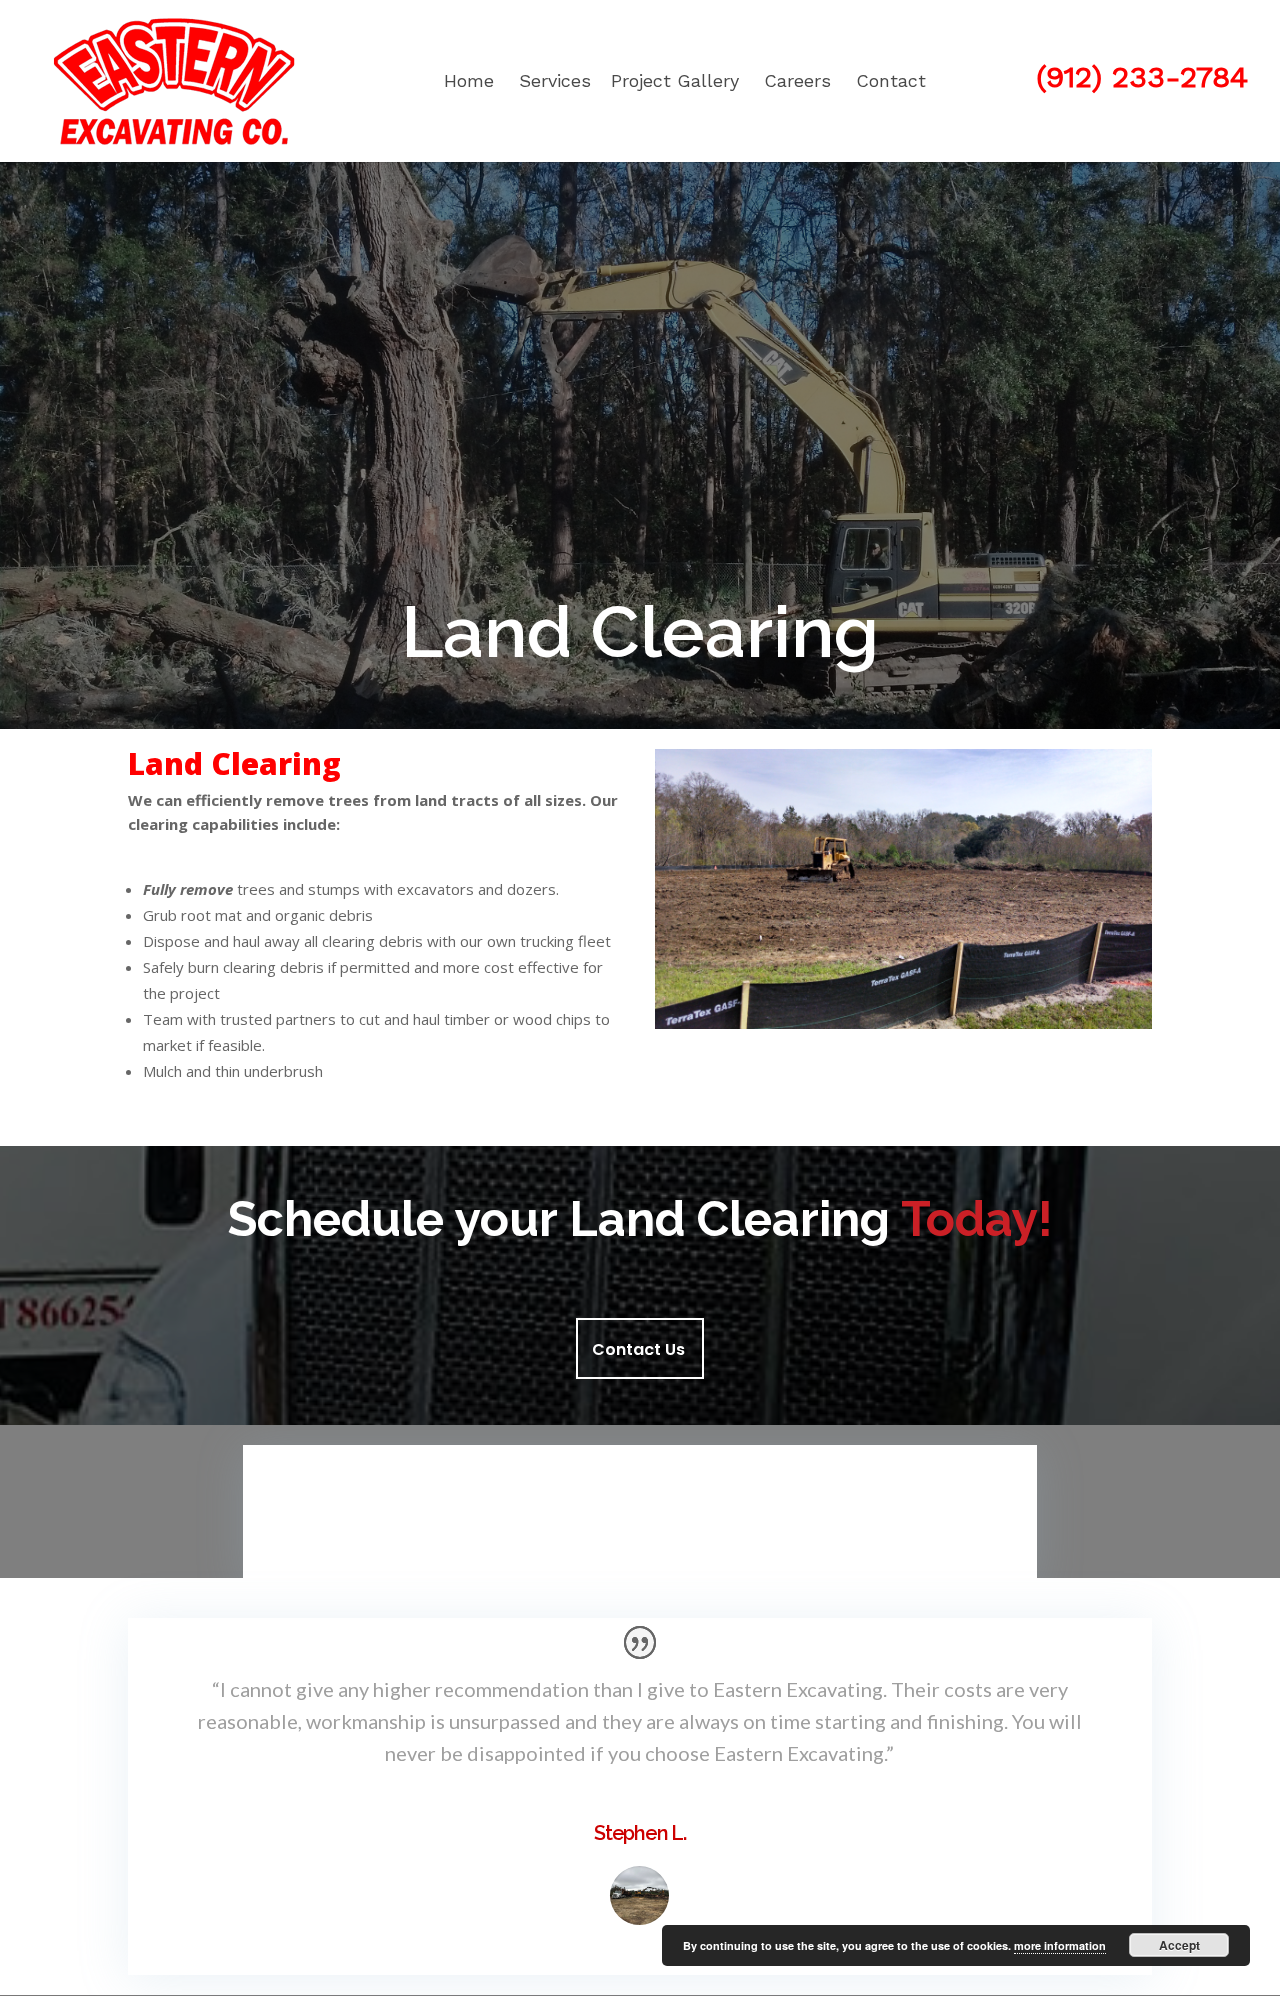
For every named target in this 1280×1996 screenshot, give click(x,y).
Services (555, 80)
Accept (1179, 1945)
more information (1060, 1945)
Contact (891, 80)
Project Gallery (675, 80)
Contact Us (638, 1349)
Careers (797, 80)
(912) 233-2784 (1142, 76)
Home (469, 80)
